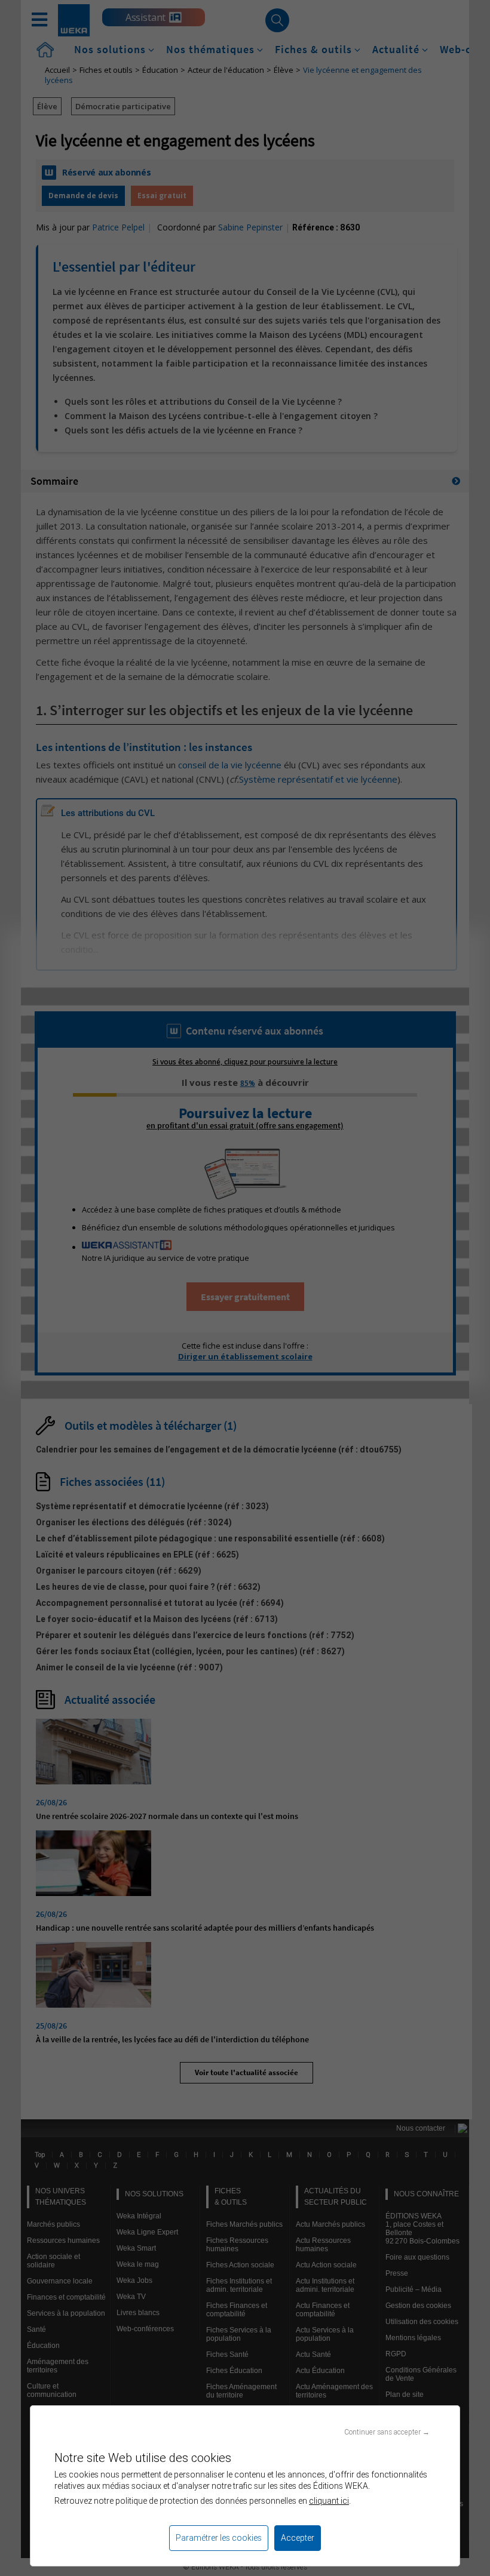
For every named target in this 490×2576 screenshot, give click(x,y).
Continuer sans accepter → (387, 2432)
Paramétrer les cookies (219, 2538)
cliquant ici (329, 2501)
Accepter (298, 2538)
